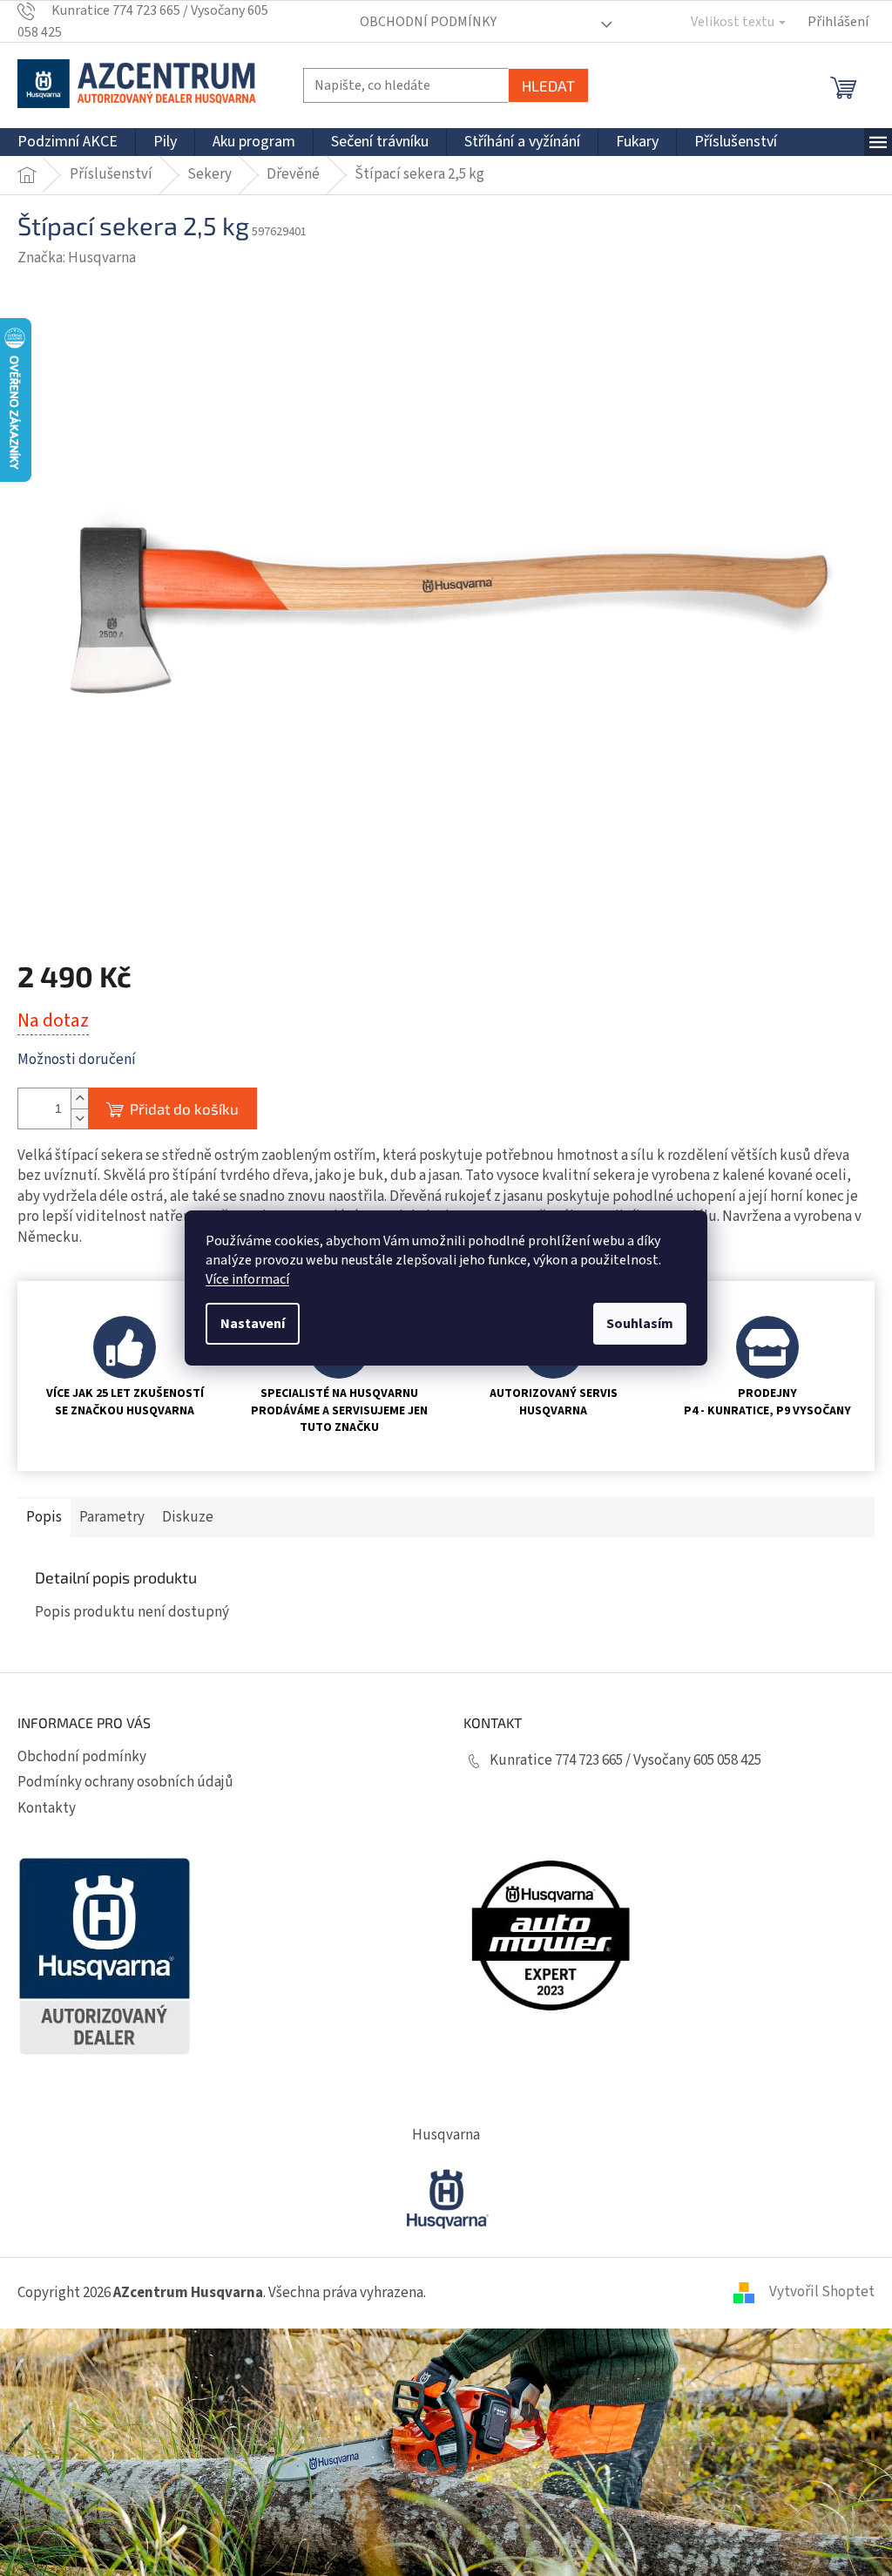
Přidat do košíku (184, 1108)
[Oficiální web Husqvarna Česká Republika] (446, 2197)
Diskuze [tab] (188, 1517)
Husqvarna (446, 2135)
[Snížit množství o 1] (79, 1119)
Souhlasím (640, 1324)
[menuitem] (68, 142)
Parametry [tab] (112, 1517)
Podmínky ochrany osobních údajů (125, 1782)
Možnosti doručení (77, 1060)
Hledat (548, 85)
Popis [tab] (44, 1517)
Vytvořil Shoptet (822, 2292)
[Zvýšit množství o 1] (79, 1098)
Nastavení (253, 1324)
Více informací (247, 1279)
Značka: (77, 258)
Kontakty (47, 1808)
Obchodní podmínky (428, 22)
